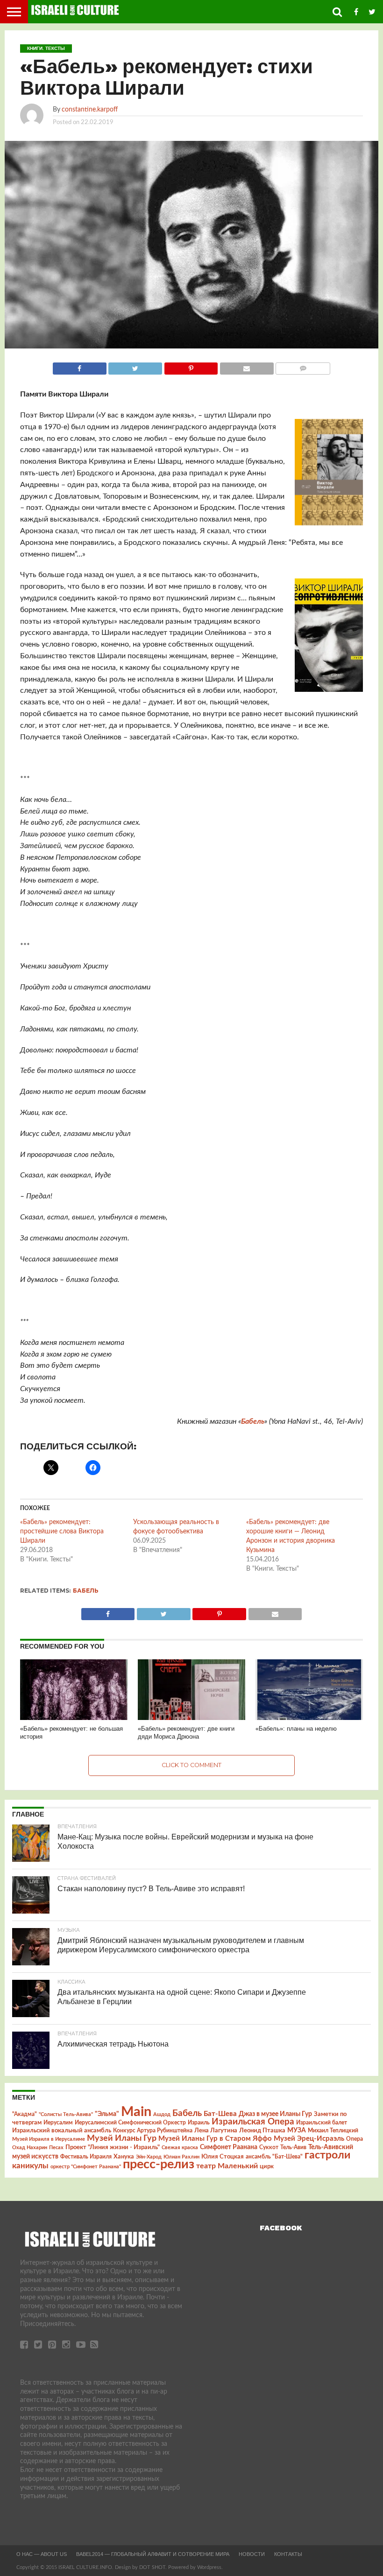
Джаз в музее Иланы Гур (275, 2114)
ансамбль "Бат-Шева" (274, 2157)
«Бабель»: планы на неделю (296, 1729)
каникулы (30, 2166)
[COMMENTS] (303, 366)
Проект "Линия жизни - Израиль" (113, 2147)
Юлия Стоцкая (223, 2157)
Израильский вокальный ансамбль (62, 2130)
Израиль (199, 2123)
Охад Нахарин (30, 2148)
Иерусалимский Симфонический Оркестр (130, 2123)
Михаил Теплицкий (333, 2130)
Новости (252, 2554)
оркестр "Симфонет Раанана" (86, 2167)
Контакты (288, 2554)
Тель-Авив (293, 2147)
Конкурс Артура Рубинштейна (153, 2131)
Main (136, 2112)
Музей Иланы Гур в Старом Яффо (215, 2139)
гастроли (327, 2155)
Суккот (269, 2147)
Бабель (253, 1421)
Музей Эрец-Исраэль (309, 2139)
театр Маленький (227, 2166)
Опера (355, 2139)
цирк (267, 2166)
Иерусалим (58, 2123)
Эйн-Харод (149, 2157)
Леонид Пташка (262, 2130)
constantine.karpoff (90, 109)
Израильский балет (322, 2123)
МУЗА (297, 2130)
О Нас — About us (42, 2554)
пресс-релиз (159, 2164)
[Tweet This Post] (135, 366)
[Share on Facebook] (80, 366)
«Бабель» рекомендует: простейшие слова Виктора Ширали (62, 1532)
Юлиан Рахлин (181, 2157)
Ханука (124, 2157)
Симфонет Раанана (229, 2147)
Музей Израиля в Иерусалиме (49, 2139)
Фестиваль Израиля (86, 2157)
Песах (56, 2148)
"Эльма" (107, 2114)
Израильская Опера (253, 2122)
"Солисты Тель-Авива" (66, 2114)
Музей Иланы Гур (122, 2138)
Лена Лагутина (216, 2131)
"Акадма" (25, 2114)
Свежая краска (180, 2148)
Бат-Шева (220, 2114)
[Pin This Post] (191, 366)
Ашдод (162, 2114)
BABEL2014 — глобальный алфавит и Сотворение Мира (153, 2554)
